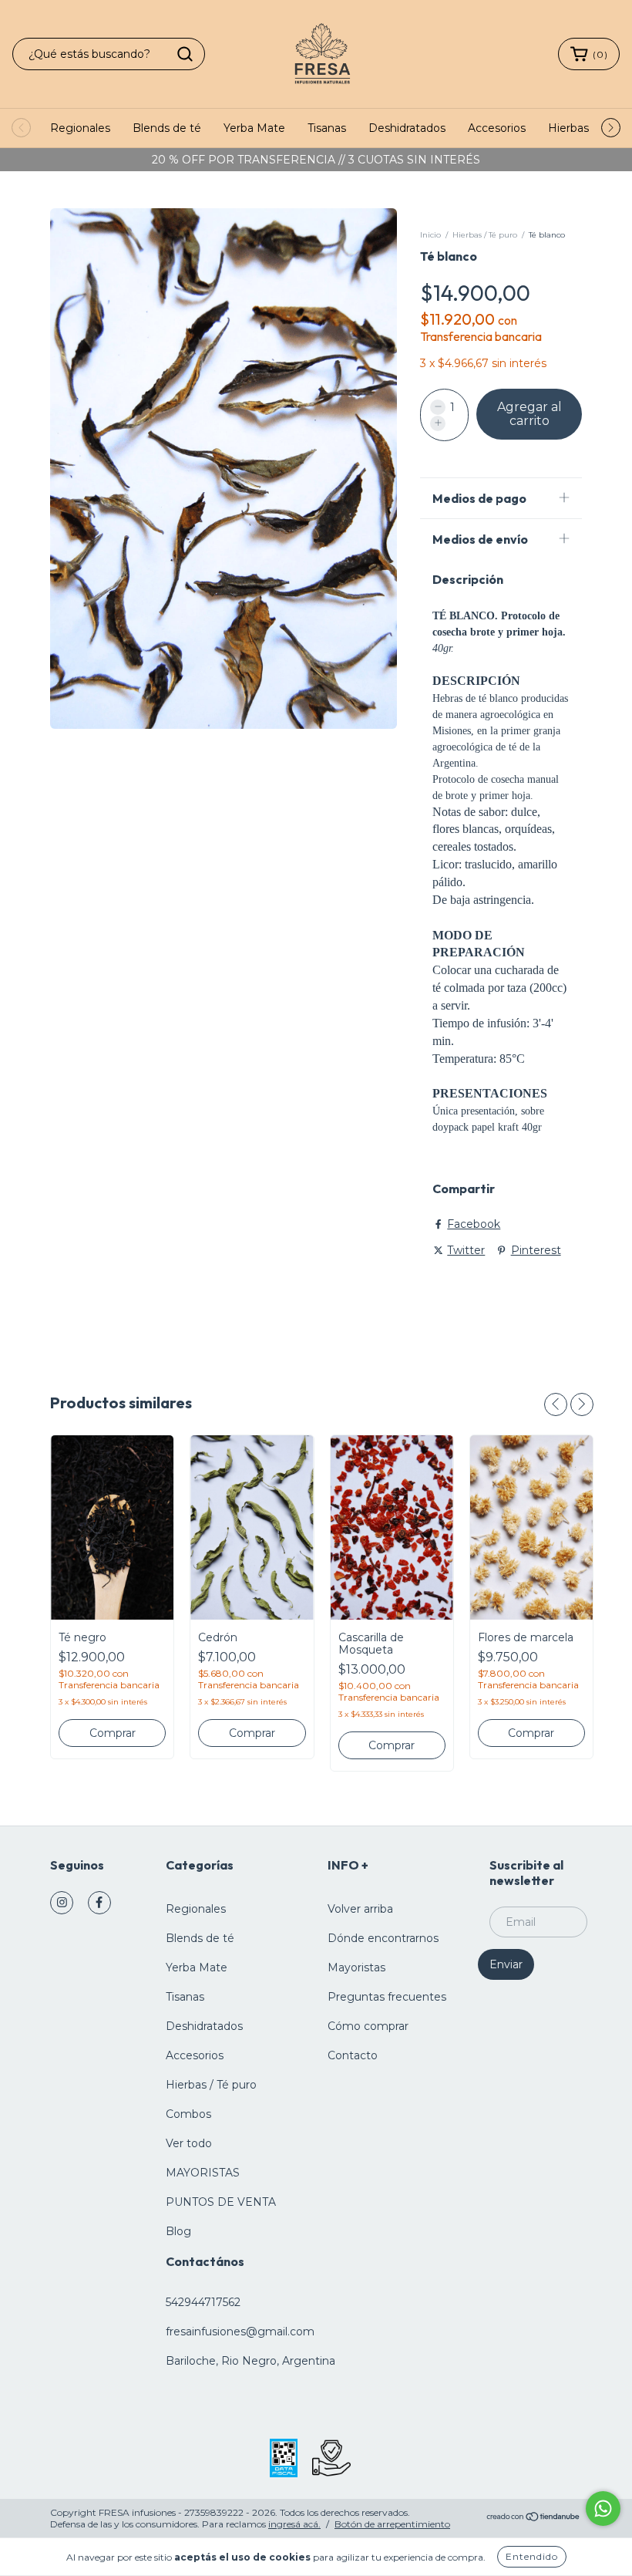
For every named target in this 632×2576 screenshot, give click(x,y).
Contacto (353, 2055)
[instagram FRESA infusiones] (62, 1903)
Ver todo (189, 2143)
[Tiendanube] (534, 2519)
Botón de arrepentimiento (392, 2524)
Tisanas (327, 128)
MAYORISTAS (203, 2173)
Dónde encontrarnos (383, 1938)
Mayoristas (356, 1967)
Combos (188, 2114)
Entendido (532, 2556)
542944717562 (203, 2302)
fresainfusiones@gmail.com (240, 2332)
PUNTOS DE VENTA (221, 2202)
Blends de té (167, 128)
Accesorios (497, 128)
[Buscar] (185, 54)
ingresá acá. (294, 2524)
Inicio (430, 235)
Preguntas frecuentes (387, 1997)
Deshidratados (407, 128)
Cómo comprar (368, 2026)
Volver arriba (360, 1909)
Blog (178, 2231)
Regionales (80, 128)
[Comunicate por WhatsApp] (603, 2509)
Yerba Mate (254, 128)
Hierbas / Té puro (485, 235)
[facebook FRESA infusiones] (99, 1903)
